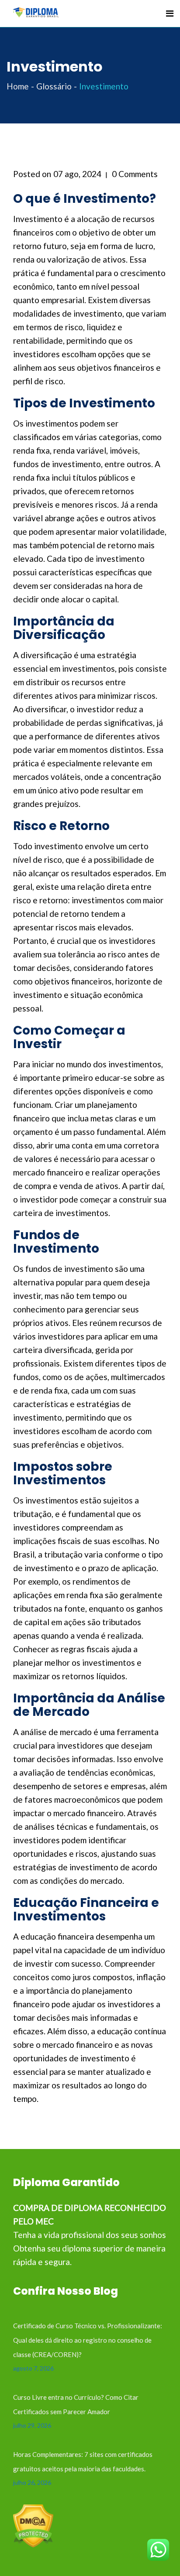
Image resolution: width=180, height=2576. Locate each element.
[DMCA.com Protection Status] (33, 2525)
